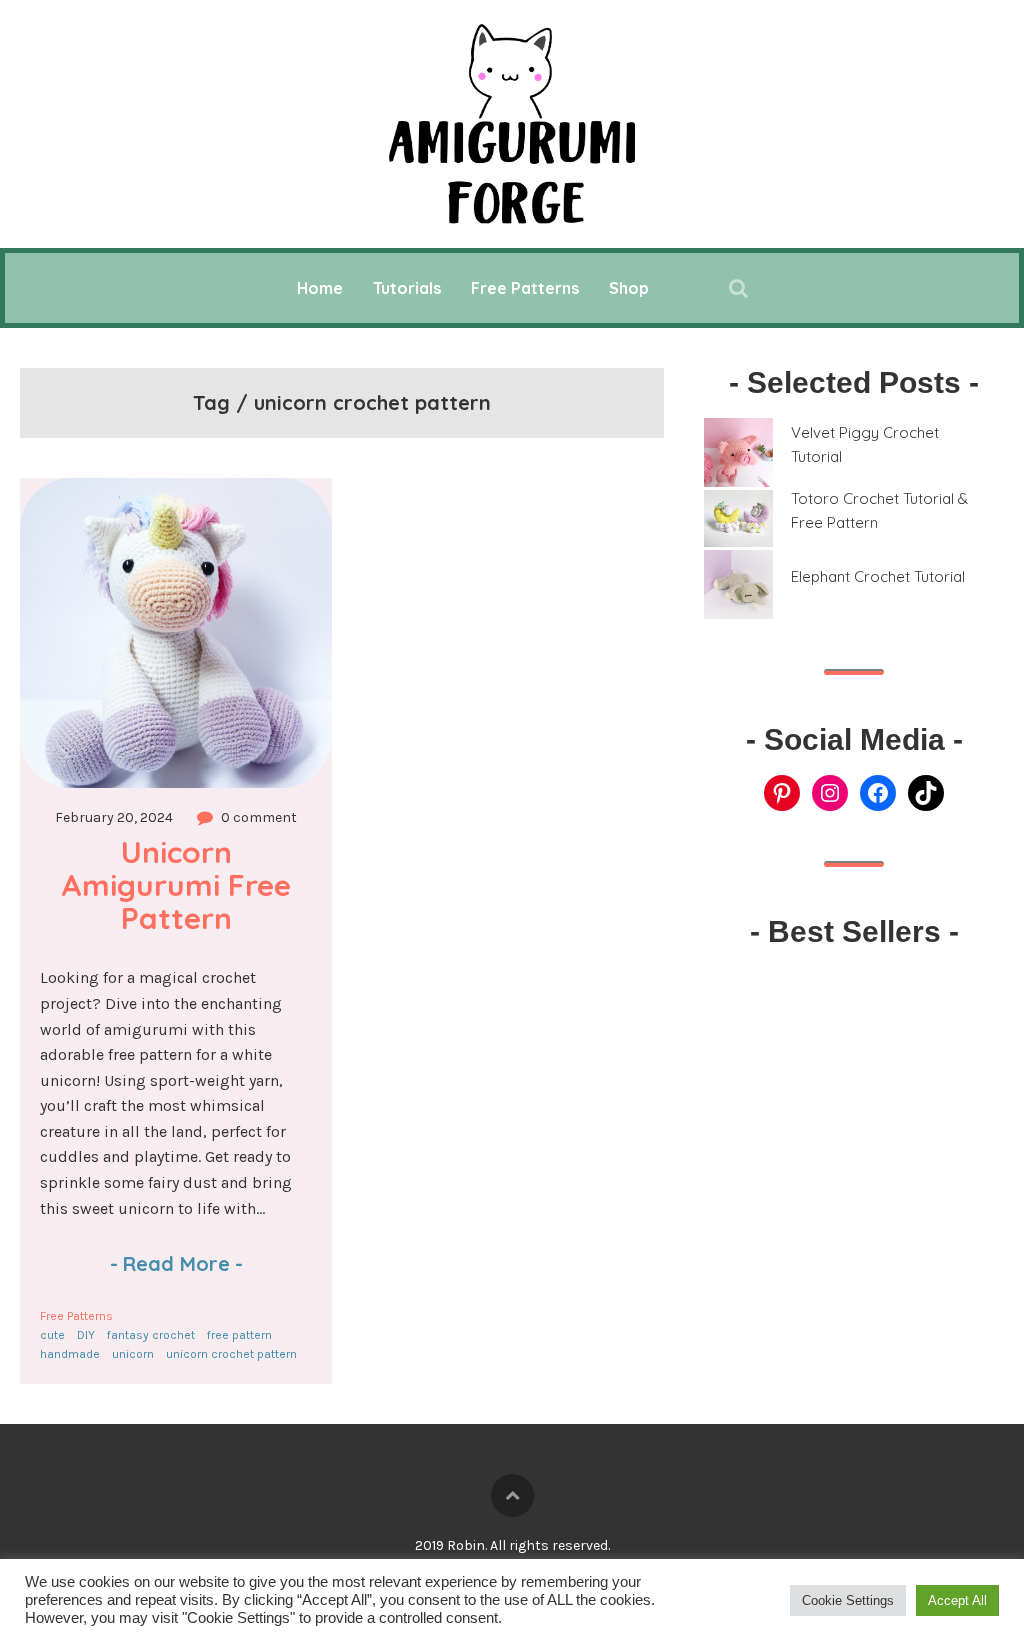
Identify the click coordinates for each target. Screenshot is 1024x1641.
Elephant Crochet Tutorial (878, 576)
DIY (86, 1335)
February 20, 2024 (114, 817)
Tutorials (407, 288)
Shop (629, 288)
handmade (70, 1354)
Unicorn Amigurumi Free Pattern (180, 885)
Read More (176, 1263)
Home (320, 288)
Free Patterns (525, 288)
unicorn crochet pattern (231, 1354)
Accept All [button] (957, 1600)
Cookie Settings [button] (848, 1600)
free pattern (239, 1335)
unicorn (133, 1354)
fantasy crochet (151, 1335)
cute (52, 1335)
